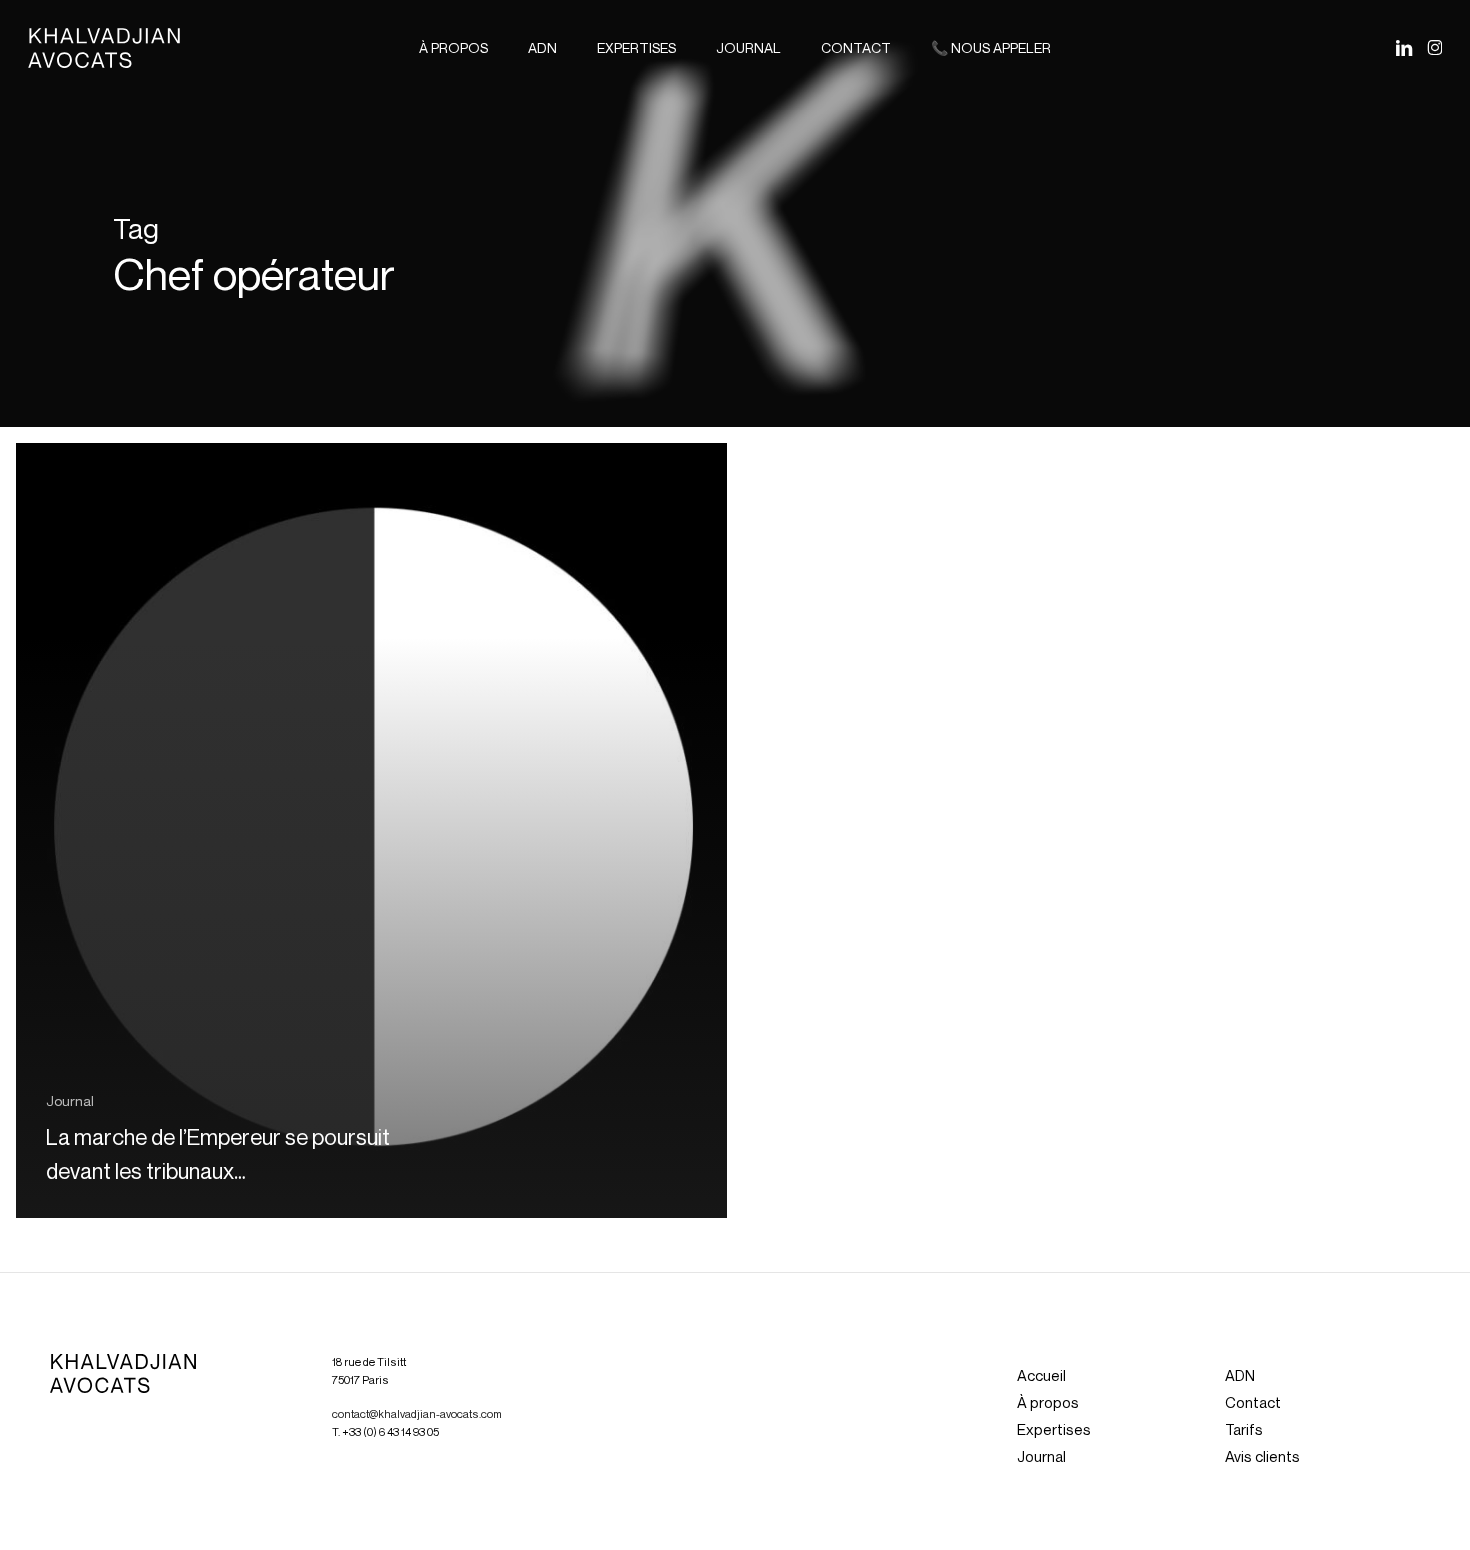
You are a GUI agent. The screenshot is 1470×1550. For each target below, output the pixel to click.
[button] (1041, 1375)
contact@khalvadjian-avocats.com (417, 1414)
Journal (70, 1100)
